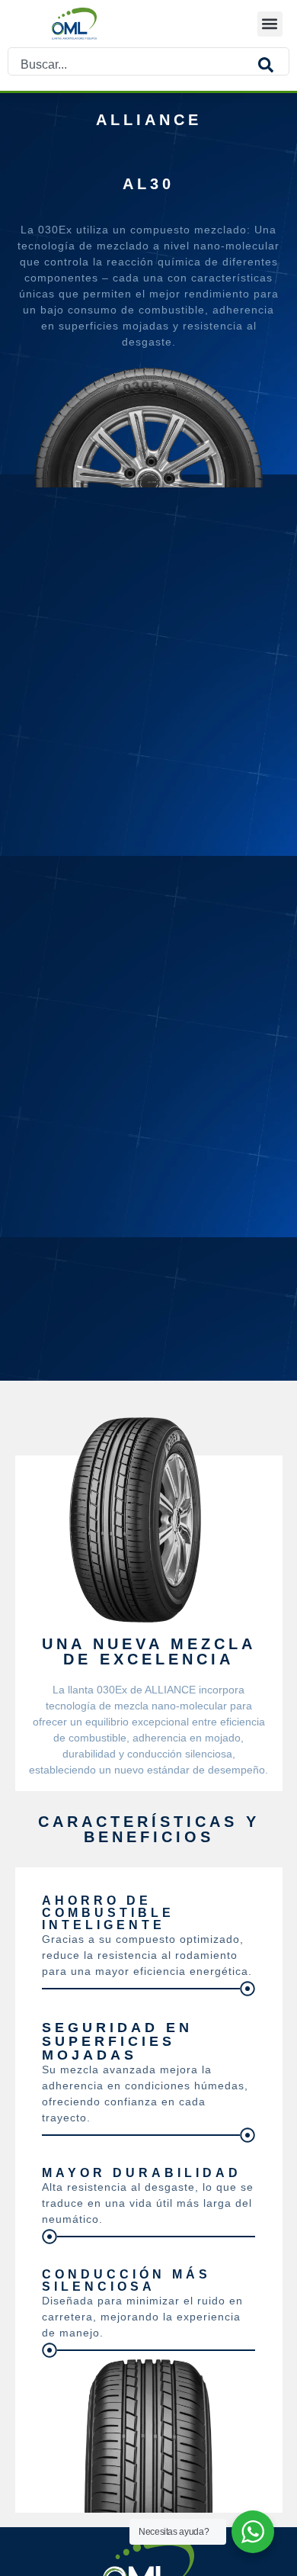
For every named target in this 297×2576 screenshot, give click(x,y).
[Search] (273, 65)
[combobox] (133, 65)
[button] (270, 24)
